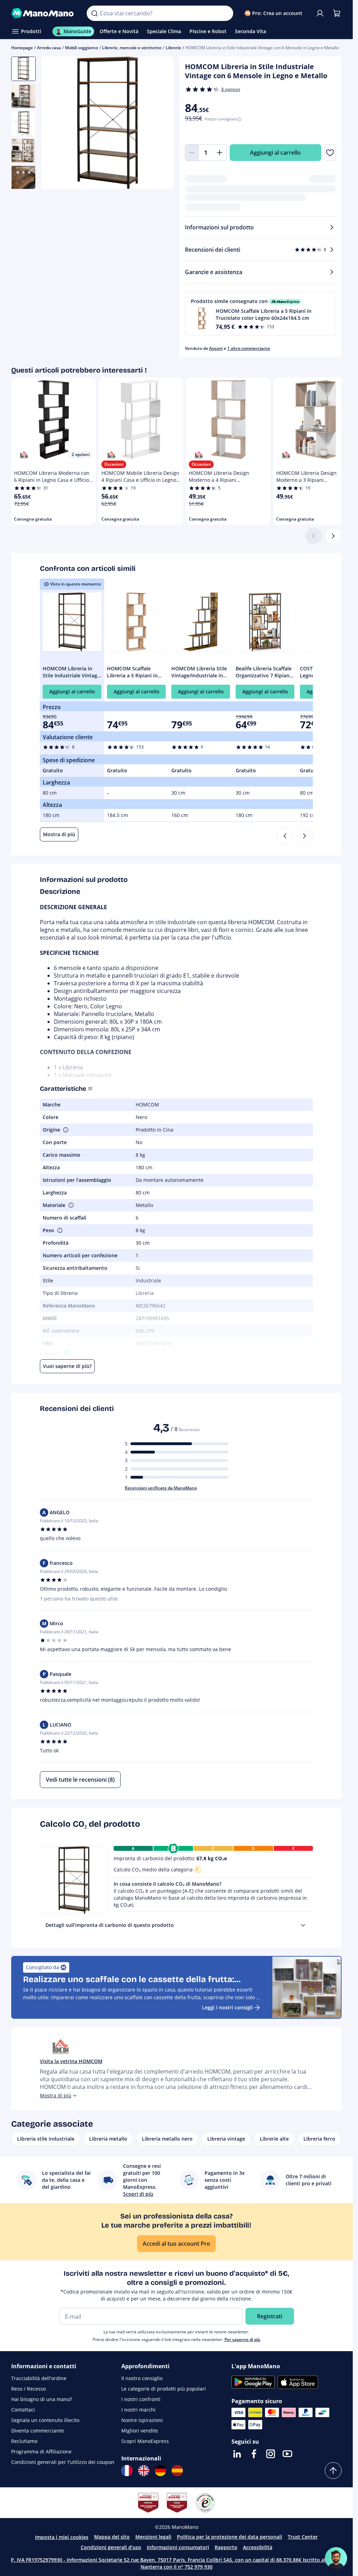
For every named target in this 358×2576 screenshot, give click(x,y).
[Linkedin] (237, 2454)
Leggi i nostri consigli (227, 2007)
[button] (261, 314)
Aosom (216, 348)
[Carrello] (337, 13)
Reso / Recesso (28, 2389)
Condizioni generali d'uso (111, 2547)
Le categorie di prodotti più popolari (164, 2389)
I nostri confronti (141, 2399)
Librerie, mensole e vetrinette (132, 48)
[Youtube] (287, 2454)
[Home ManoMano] (43, 13)
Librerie (173, 48)
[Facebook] (254, 2454)
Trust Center (303, 2537)
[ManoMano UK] (144, 2471)
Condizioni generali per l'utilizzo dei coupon (63, 2462)
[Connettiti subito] (320, 13)
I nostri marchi (138, 2410)
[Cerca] (94, 13)
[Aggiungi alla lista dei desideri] (330, 153)
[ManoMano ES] (177, 2471)
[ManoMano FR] (127, 2471)
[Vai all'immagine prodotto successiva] (160, 124)
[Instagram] (271, 2454)
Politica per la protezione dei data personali (230, 2537)
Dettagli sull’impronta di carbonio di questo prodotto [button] (110, 1925)
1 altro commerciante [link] (249, 348)
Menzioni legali (153, 2537)
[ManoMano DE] (160, 2471)
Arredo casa (49, 48)
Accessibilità (258, 2547)
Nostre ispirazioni (142, 2420)
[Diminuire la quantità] (192, 153)
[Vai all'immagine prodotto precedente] (55, 124)
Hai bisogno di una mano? (42, 2399)
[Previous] (285, 836)
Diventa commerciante (38, 2431)
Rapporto (226, 2547)
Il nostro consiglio (142, 2378)
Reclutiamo (24, 2441)
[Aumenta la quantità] (220, 153)
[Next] (305, 836)
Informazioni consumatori (178, 2547)
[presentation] (303, 1925)
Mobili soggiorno (81, 48)
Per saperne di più (242, 2339)
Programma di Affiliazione (41, 2452)
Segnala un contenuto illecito (45, 2420)
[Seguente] (333, 536)
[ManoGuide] (336, 2558)
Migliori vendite (140, 2431)
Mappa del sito (112, 2537)
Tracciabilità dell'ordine (39, 2378)
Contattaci (23, 2410)
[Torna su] (333, 2471)
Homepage (22, 48)
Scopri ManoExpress (145, 2441)
